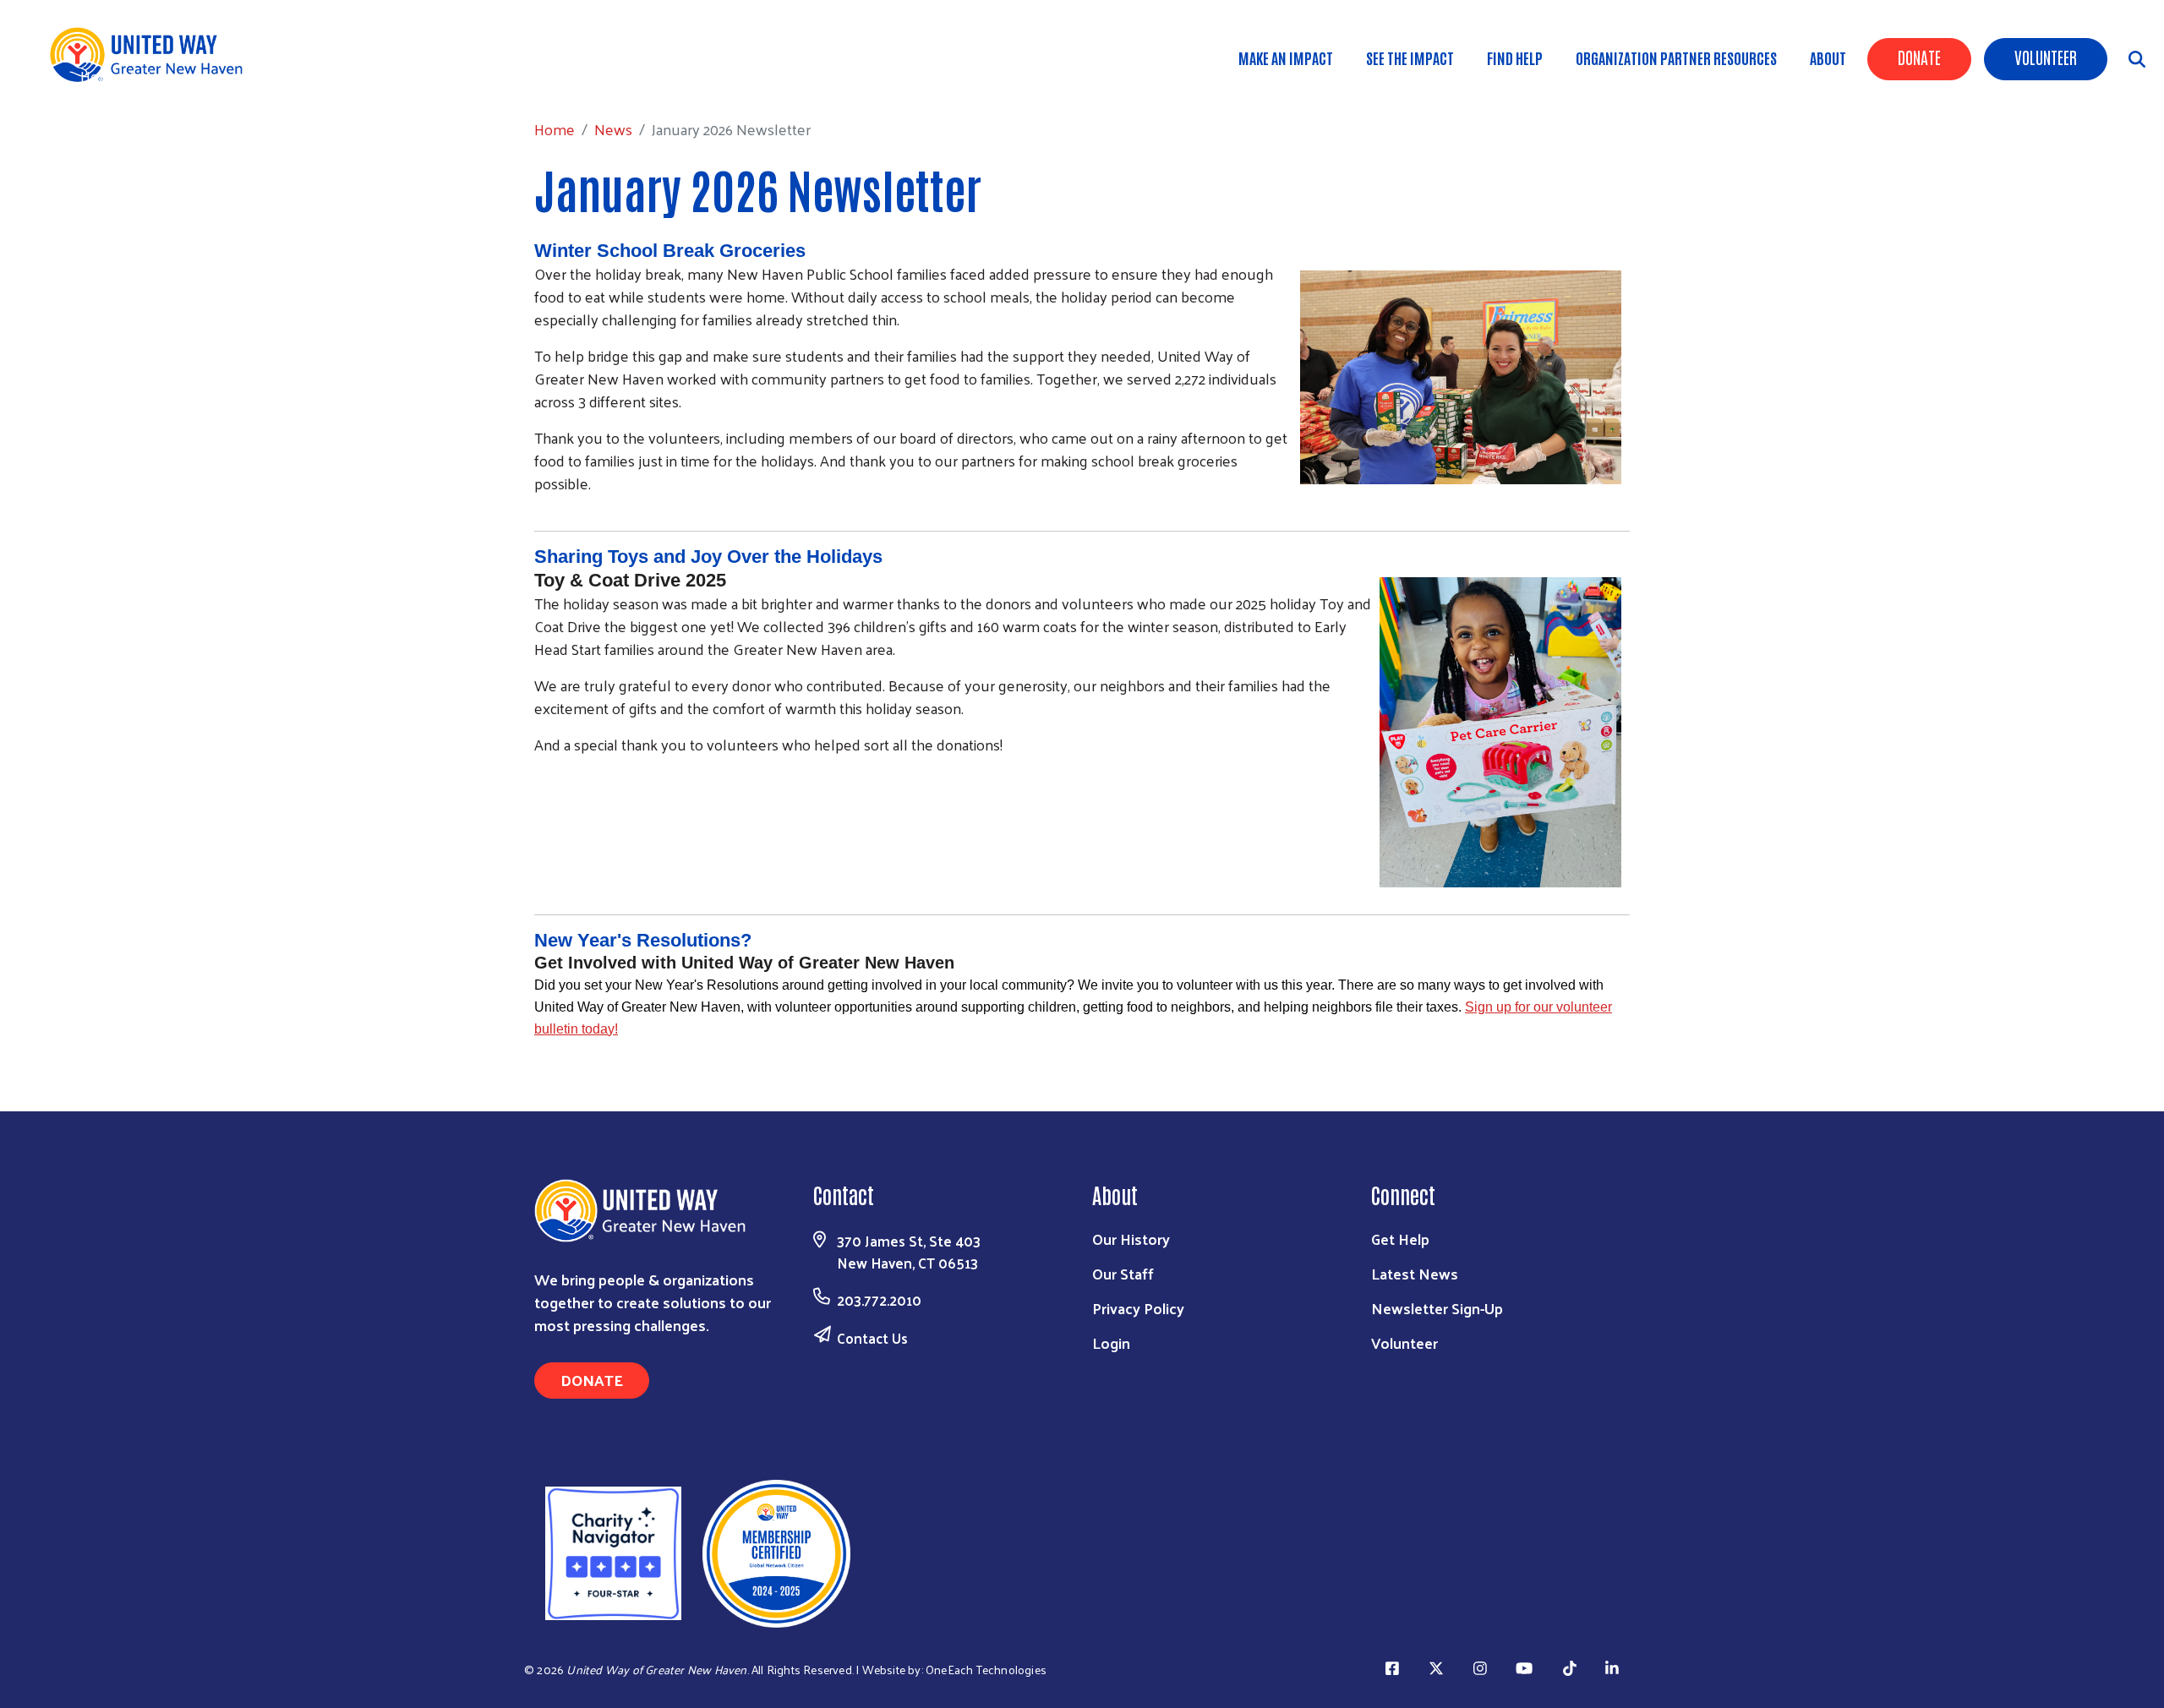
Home (101, 76)
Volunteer (2046, 57)
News (159, 76)
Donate (1919, 57)
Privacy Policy (1138, 1308)
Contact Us (872, 1338)
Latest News (1415, 1273)
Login (1111, 1342)
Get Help (1400, 1239)
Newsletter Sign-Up (1437, 1308)
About (1828, 57)
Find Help (1515, 57)
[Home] (152, 55)
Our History (1131, 1239)
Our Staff (1123, 1273)
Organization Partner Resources (1676, 57)
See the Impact (1410, 57)
